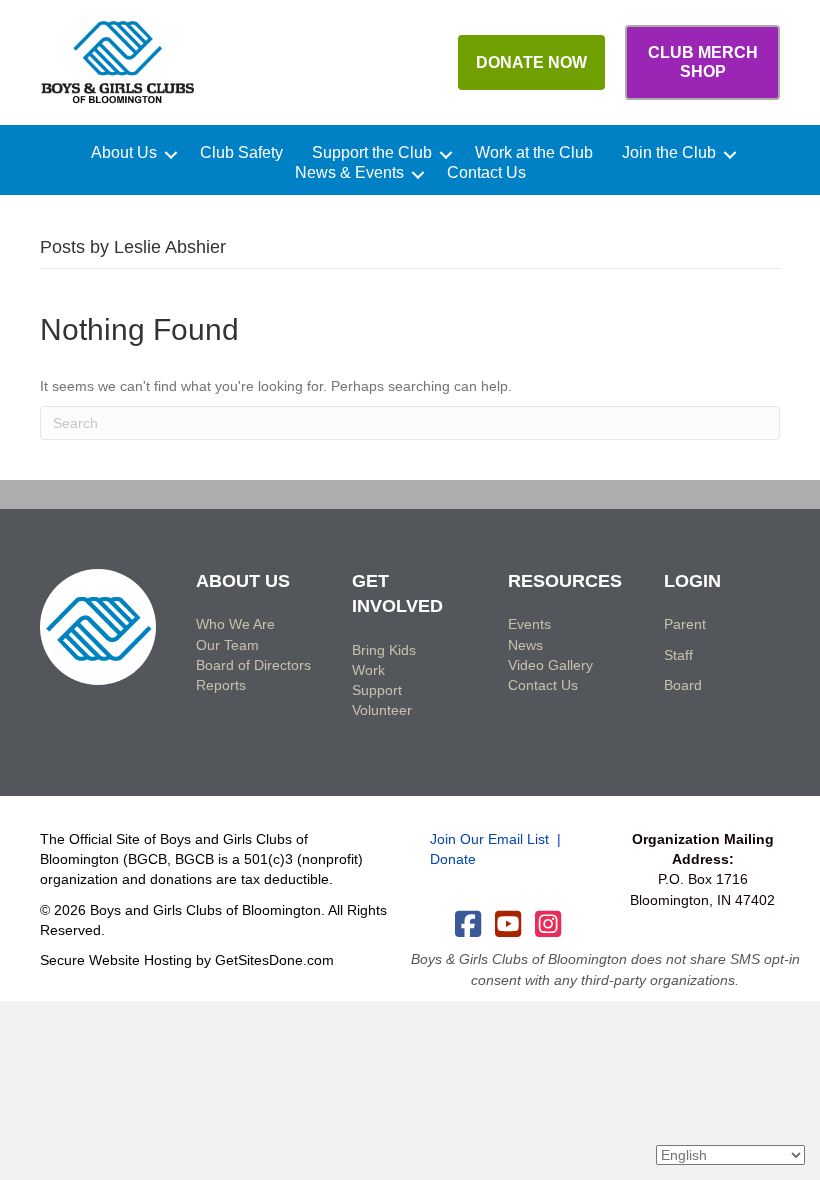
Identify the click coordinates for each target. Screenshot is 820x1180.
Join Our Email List (489, 839)
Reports (221, 685)
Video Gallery (550, 665)
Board (683, 685)
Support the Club (372, 153)
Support (377, 690)
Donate (453, 859)
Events (529, 624)
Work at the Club (534, 153)
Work (368, 670)
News (525, 645)
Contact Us (486, 173)
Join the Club (669, 153)
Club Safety (241, 153)
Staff (678, 655)
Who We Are (235, 624)
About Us (124, 153)
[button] (171, 155)
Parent (685, 624)
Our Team (227, 645)
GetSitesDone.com (274, 960)
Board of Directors (253, 665)
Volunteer (382, 710)
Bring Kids (384, 650)
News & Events (349, 173)
